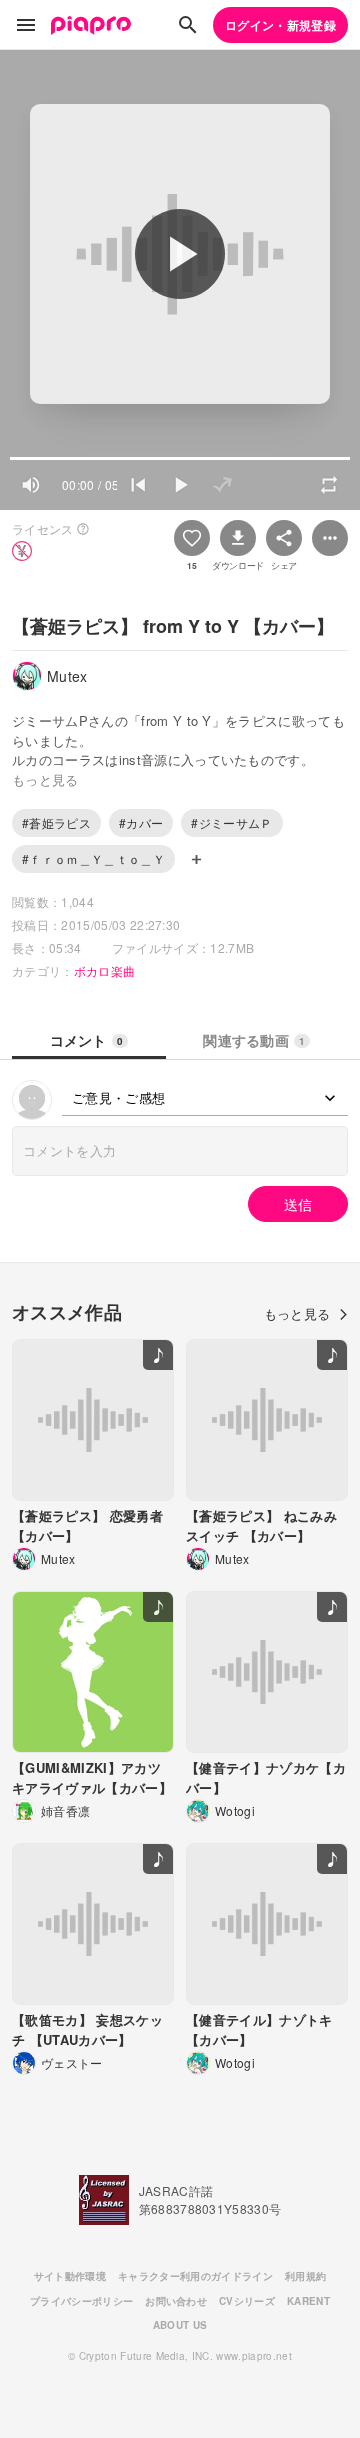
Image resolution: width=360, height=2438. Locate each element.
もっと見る (297, 1313)
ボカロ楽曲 (105, 970)
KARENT (308, 2301)
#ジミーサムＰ (231, 822)
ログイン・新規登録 (280, 25)
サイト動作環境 (70, 2276)
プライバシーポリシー (81, 2301)
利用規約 (305, 2276)
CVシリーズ (247, 2301)
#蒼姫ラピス (56, 822)
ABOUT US (180, 2325)
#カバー (141, 822)
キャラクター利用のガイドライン (195, 2276)
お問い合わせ (176, 2301)
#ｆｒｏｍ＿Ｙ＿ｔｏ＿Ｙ (93, 858)
